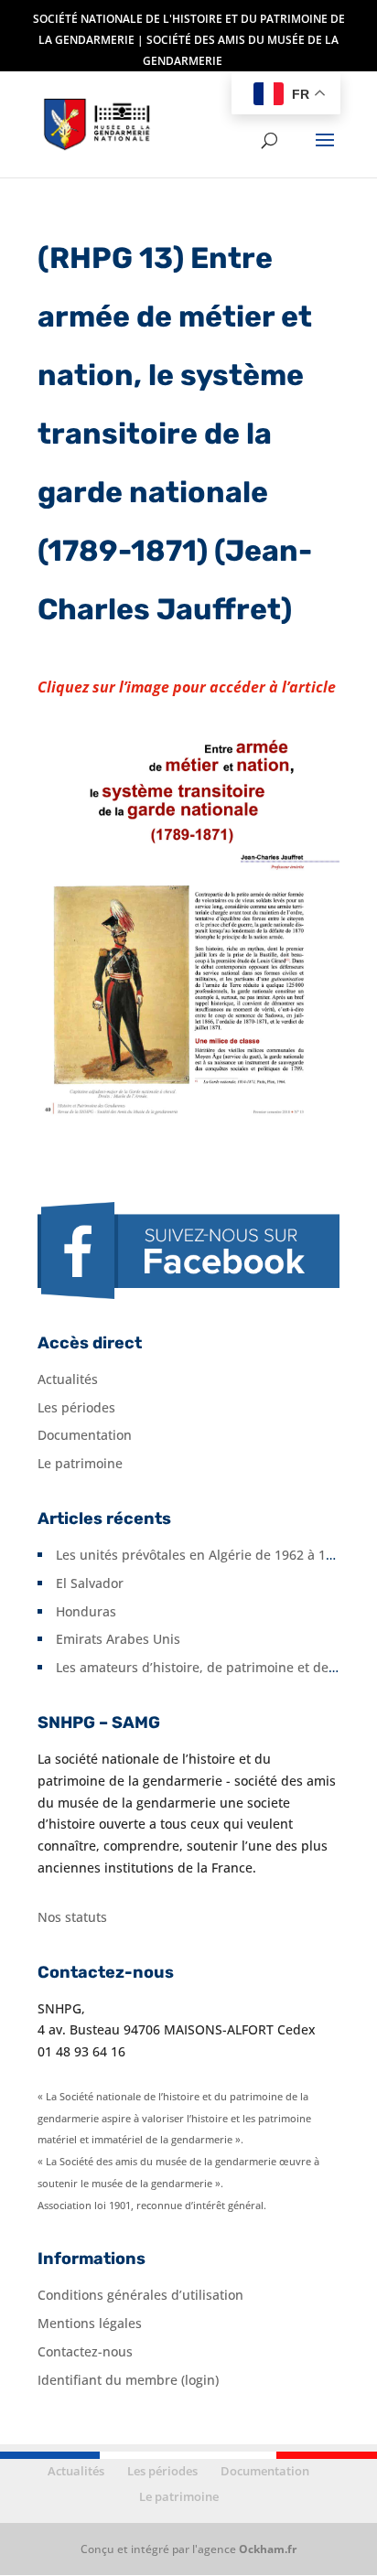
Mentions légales (90, 2323)
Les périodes (76, 1407)
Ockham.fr (268, 2549)
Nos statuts (72, 1917)
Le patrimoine (80, 1463)
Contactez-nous (85, 2351)
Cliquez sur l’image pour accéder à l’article (187, 687)
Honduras (86, 1611)
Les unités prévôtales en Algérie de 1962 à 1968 (202, 1555)
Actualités (68, 1379)
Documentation (85, 1435)
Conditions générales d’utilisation (140, 2295)
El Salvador (90, 1583)
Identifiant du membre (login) (128, 2380)
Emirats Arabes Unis (118, 1639)
